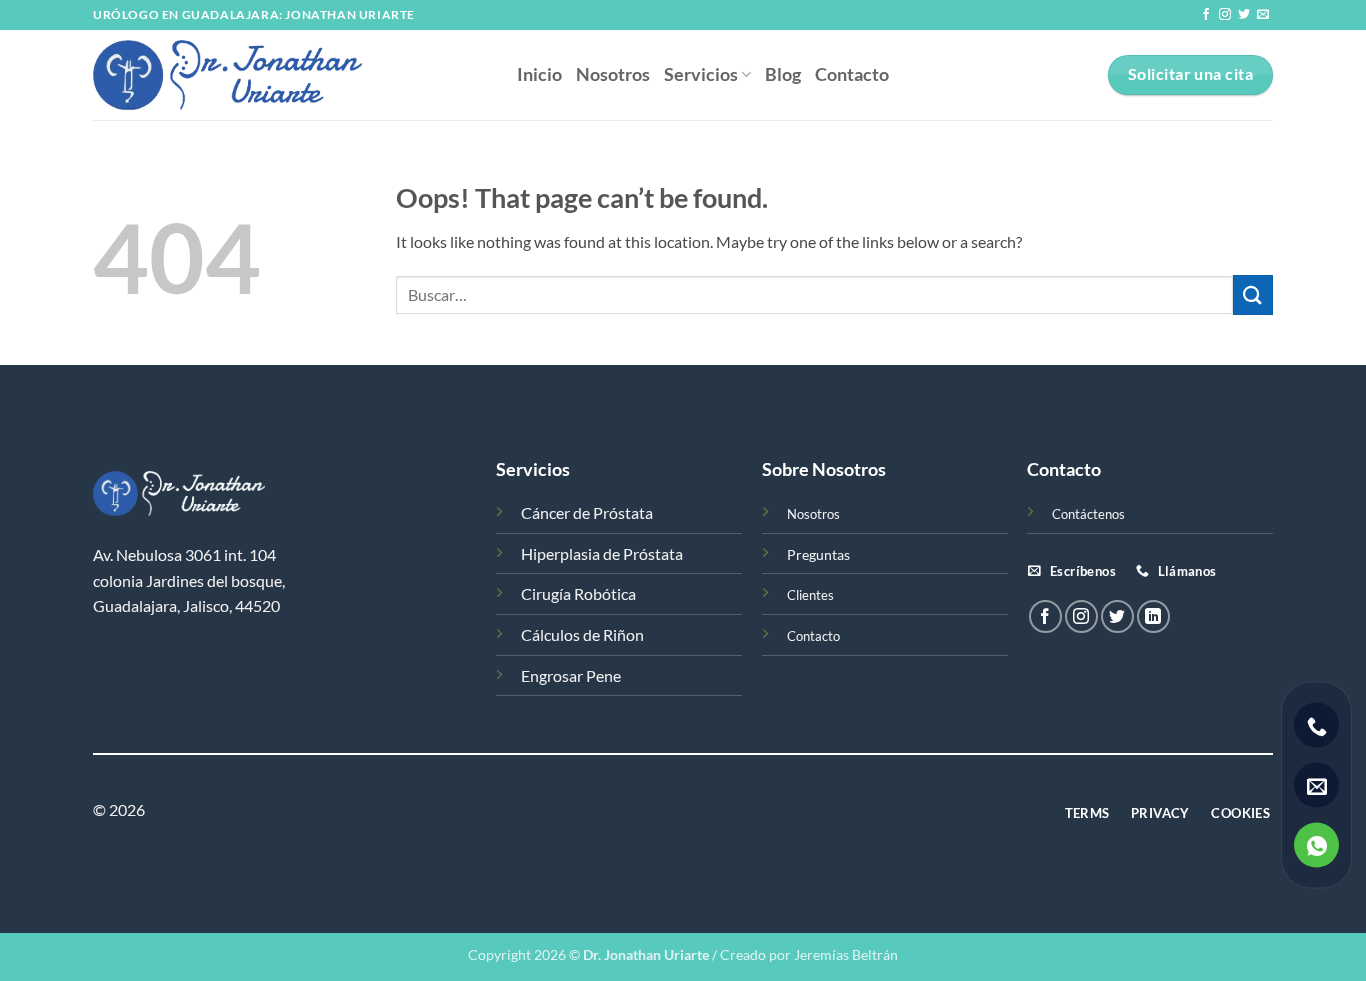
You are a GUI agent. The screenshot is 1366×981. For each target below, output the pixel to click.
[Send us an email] (1263, 15)
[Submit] (1253, 294)
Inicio (539, 74)
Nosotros (613, 74)
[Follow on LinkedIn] (1153, 616)
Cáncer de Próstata (587, 512)
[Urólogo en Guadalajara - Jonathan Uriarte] (290, 75)
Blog (783, 74)
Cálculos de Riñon (582, 634)
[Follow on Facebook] (1206, 15)
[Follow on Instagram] (1225, 15)
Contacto (852, 74)
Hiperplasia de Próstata (602, 553)
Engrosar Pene (571, 675)
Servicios (701, 74)
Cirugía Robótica (578, 593)
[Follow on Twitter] (1244, 15)
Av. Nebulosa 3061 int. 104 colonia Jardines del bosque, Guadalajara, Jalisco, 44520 (189, 580)
